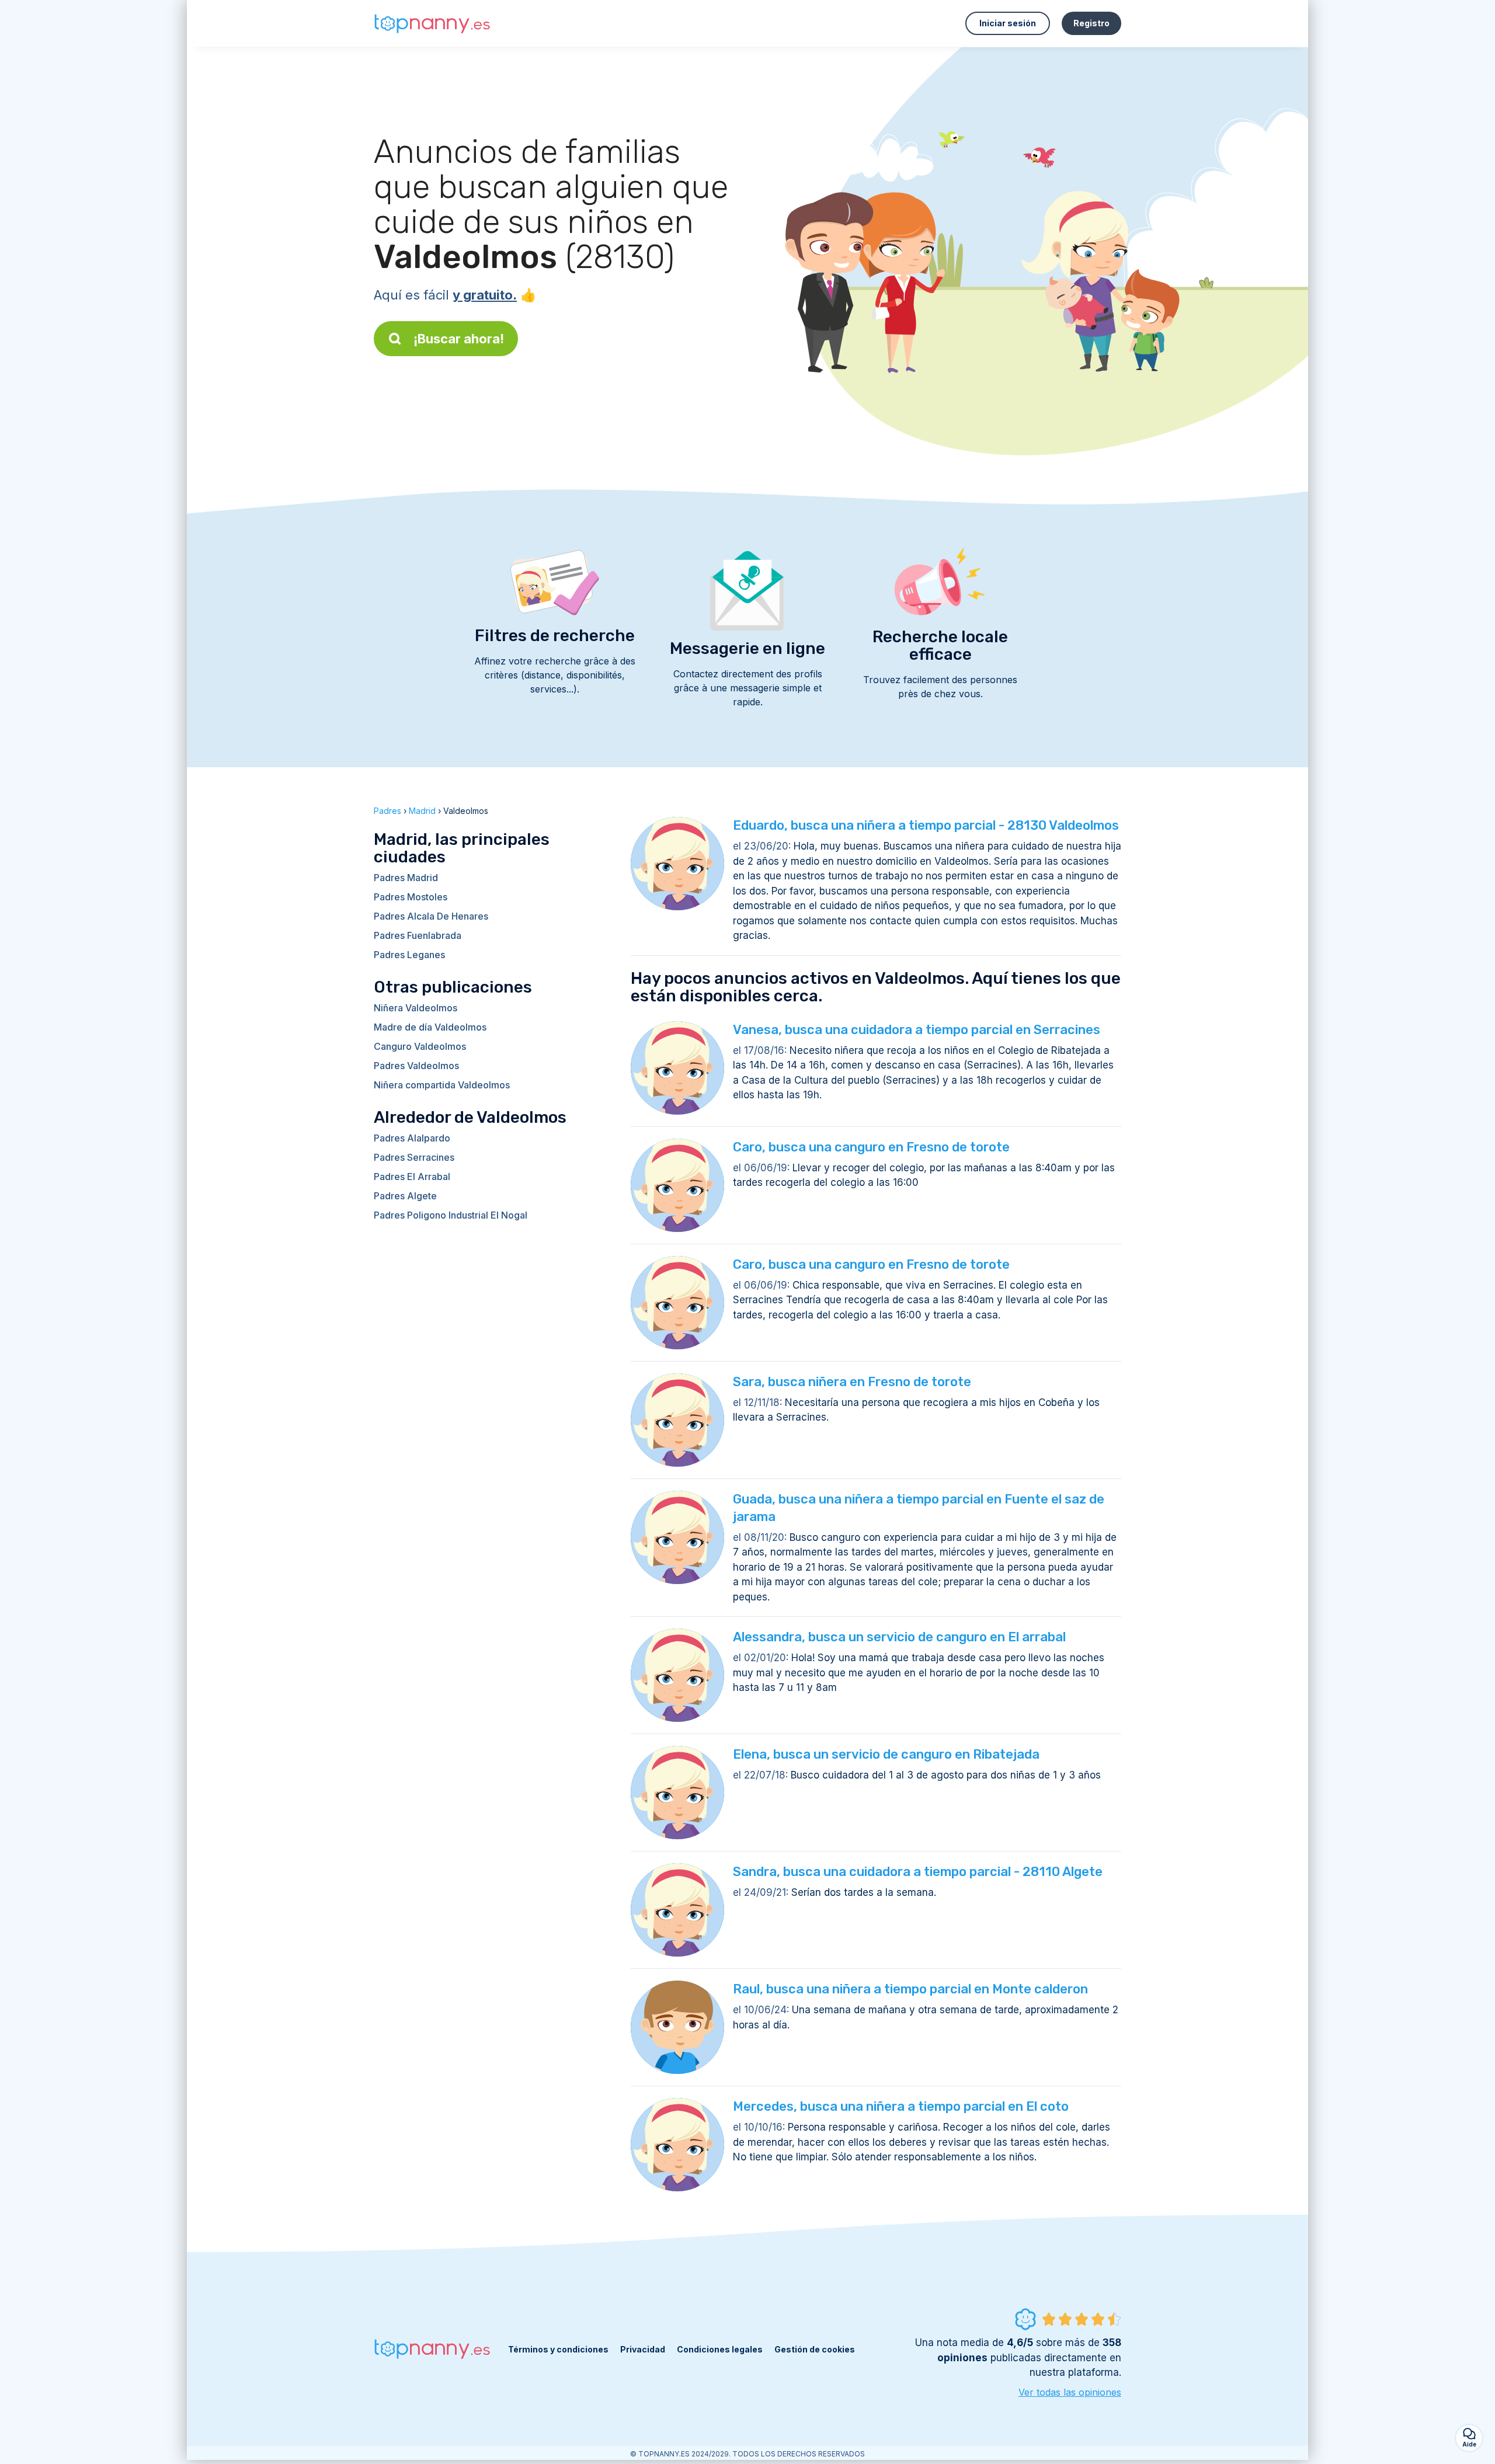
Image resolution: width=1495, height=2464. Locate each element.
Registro (1091, 23)
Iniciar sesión (1008, 23)
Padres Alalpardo (412, 1138)
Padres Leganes (409, 955)
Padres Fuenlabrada (418, 935)
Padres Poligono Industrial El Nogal (451, 1215)
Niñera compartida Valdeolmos (442, 1085)
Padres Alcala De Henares (431, 916)
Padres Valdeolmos (416, 1066)
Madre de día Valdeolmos (430, 1027)
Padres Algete (405, 1196)
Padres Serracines (414, 1157)
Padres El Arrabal (412, 1177)
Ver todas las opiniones (1070, 2392)
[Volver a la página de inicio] (432, 24)
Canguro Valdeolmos (420, 1046)
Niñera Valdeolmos (416, 1008)
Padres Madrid (406, 878)
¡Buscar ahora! (459, 339)
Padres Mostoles (411, 897)
